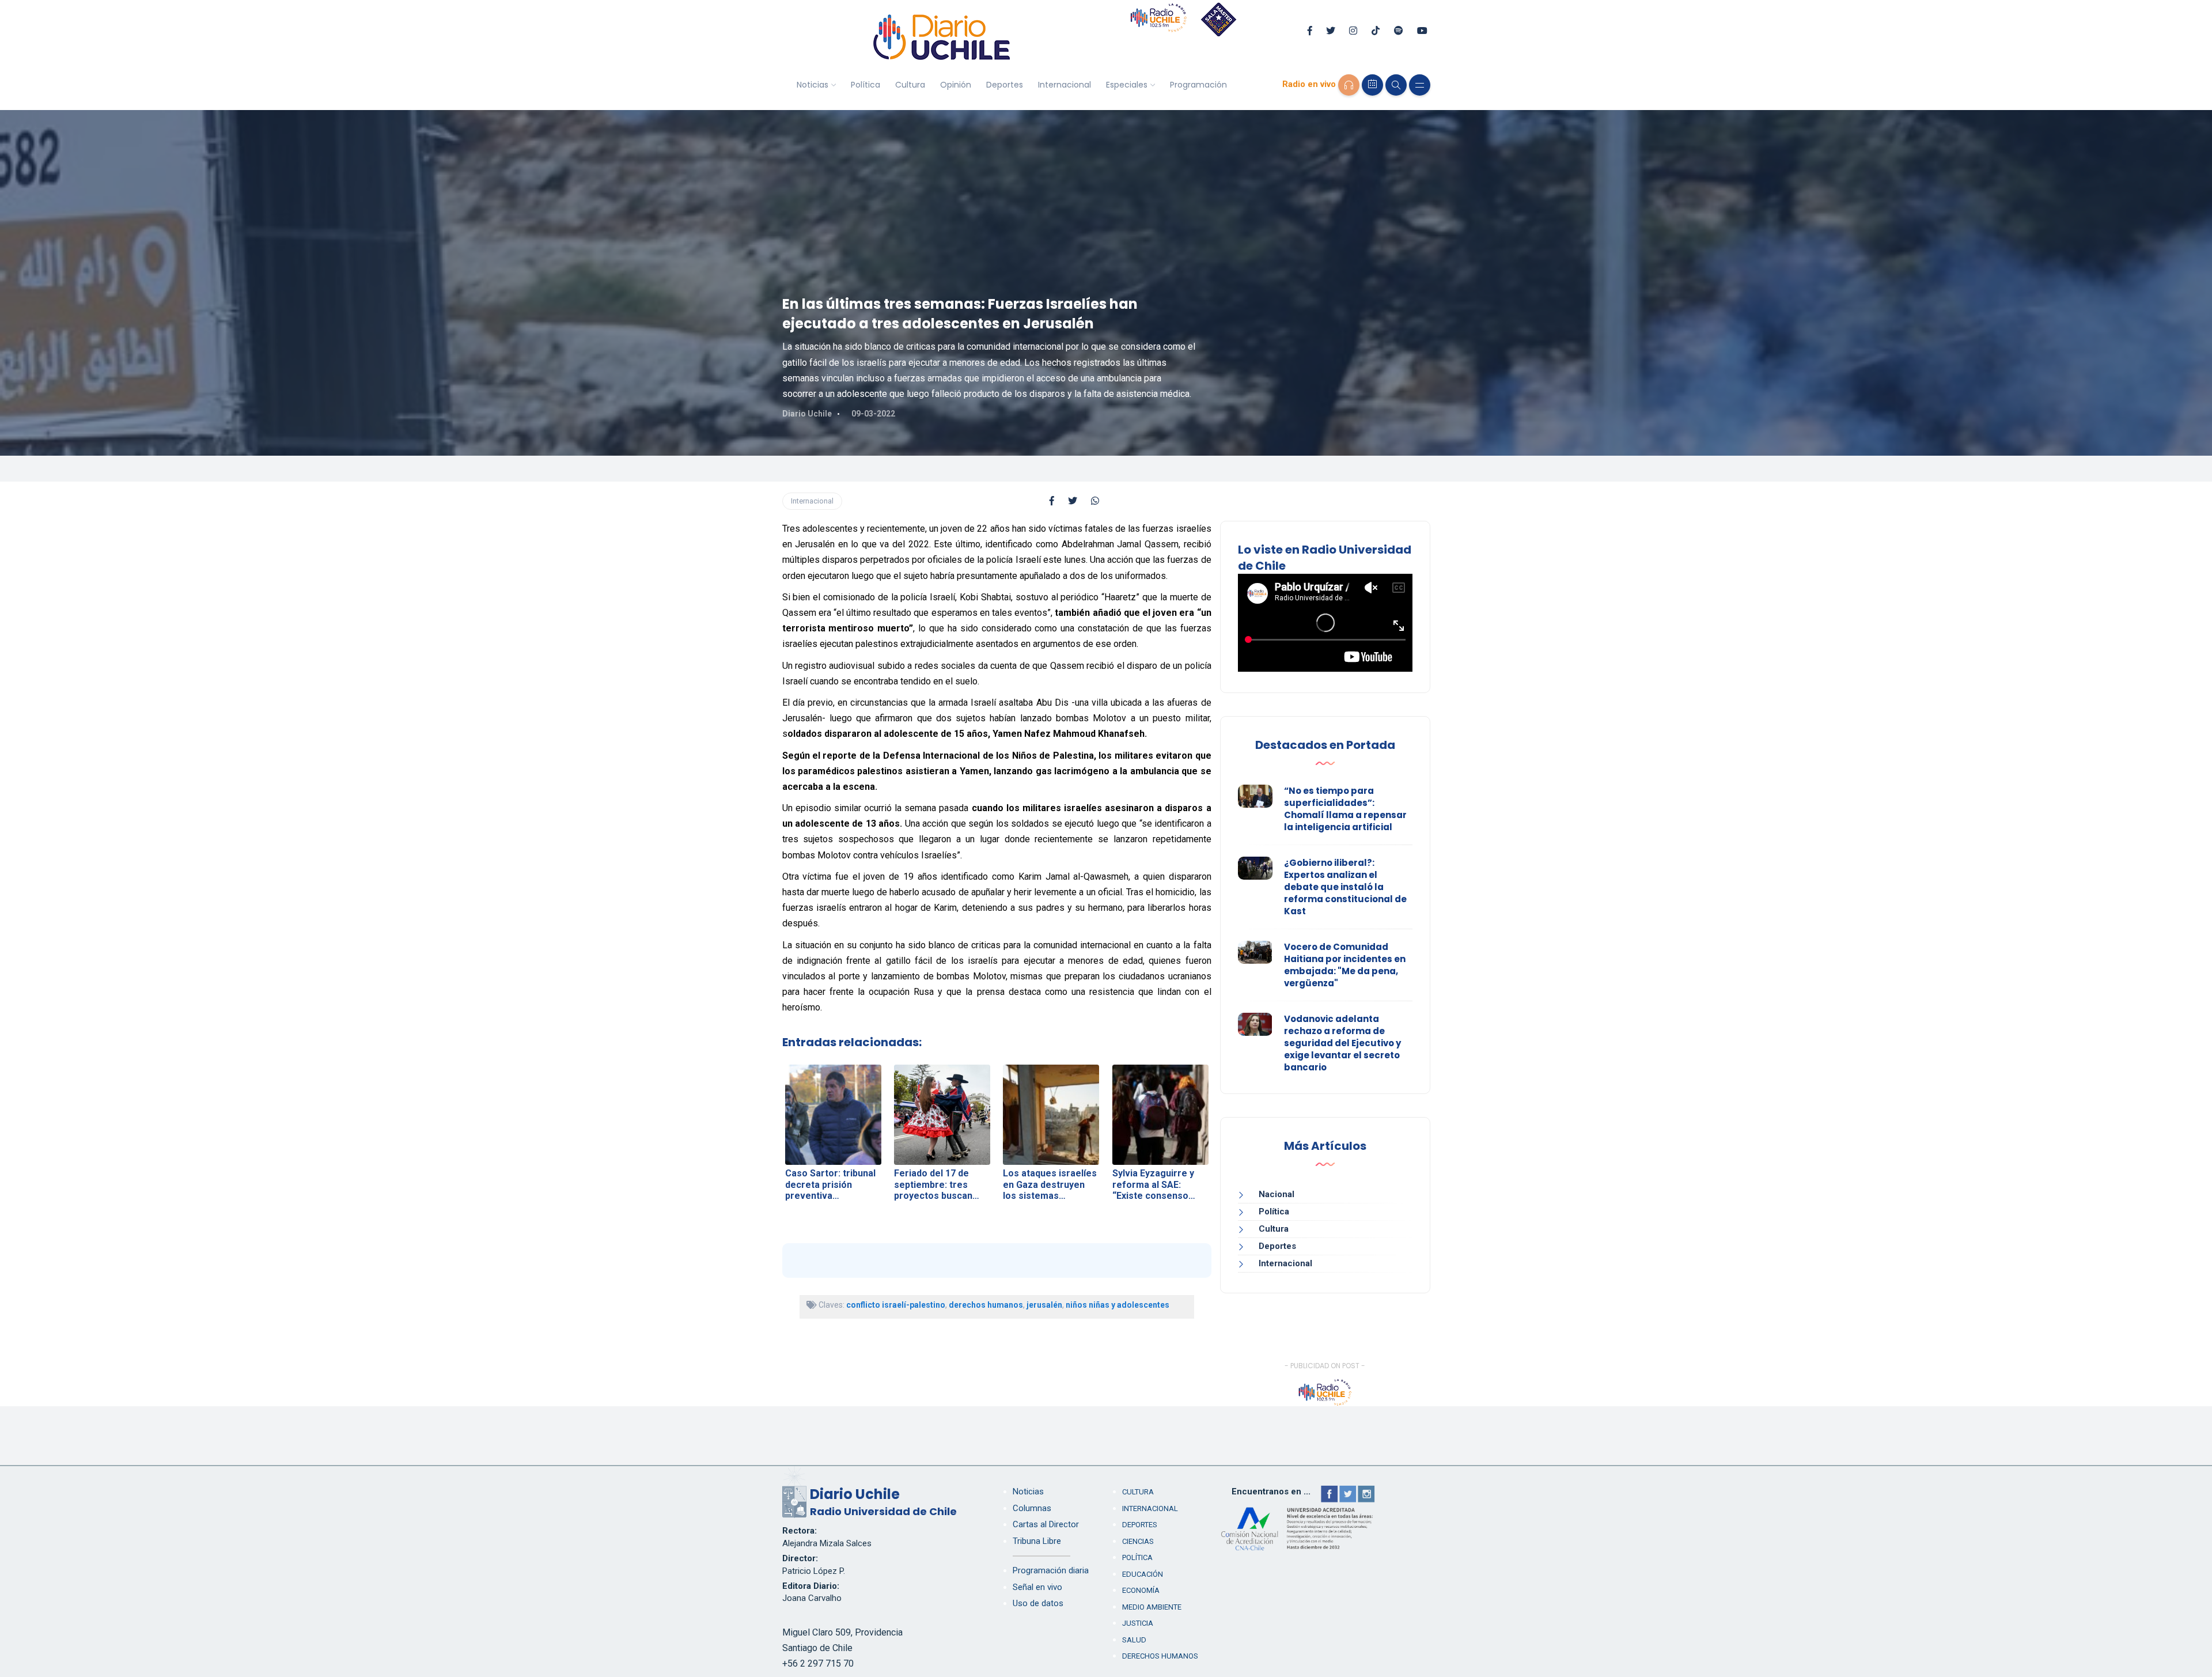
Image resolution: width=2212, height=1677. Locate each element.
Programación (1198, 85)
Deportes (1005, 85)
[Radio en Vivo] (1349, 85)
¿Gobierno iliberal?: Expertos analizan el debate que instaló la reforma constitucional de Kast (1345, 887)
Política (866, 85)
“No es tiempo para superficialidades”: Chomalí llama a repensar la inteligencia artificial (1345, 809)
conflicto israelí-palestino (896, 1305)
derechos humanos (986, 1305)
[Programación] (1372, 85)
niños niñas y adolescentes (1118, 1305)
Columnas (1032, 1508)
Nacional (1277, 1194)
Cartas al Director (1046, 1524)
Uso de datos (1038, 1603)
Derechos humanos (1160, 1656)
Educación (1143, 1574)
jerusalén (1044, 1305)
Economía (1141, 1590)
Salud (1134, 1640)
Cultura (910, 85)
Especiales (1127, 85)
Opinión (956, 85)
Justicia (1138, 1623)
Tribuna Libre (1037, 1541)
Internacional (1065, 85)
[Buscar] (1396, 85)
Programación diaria (1051, 1570)
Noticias (813, 85)
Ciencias (1138, 1541)
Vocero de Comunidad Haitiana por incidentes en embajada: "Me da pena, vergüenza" (1345, 965)
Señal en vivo (1037, 1587)
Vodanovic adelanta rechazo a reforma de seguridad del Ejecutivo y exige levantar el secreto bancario (1342, 1043)
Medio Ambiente (1152, 1607)
